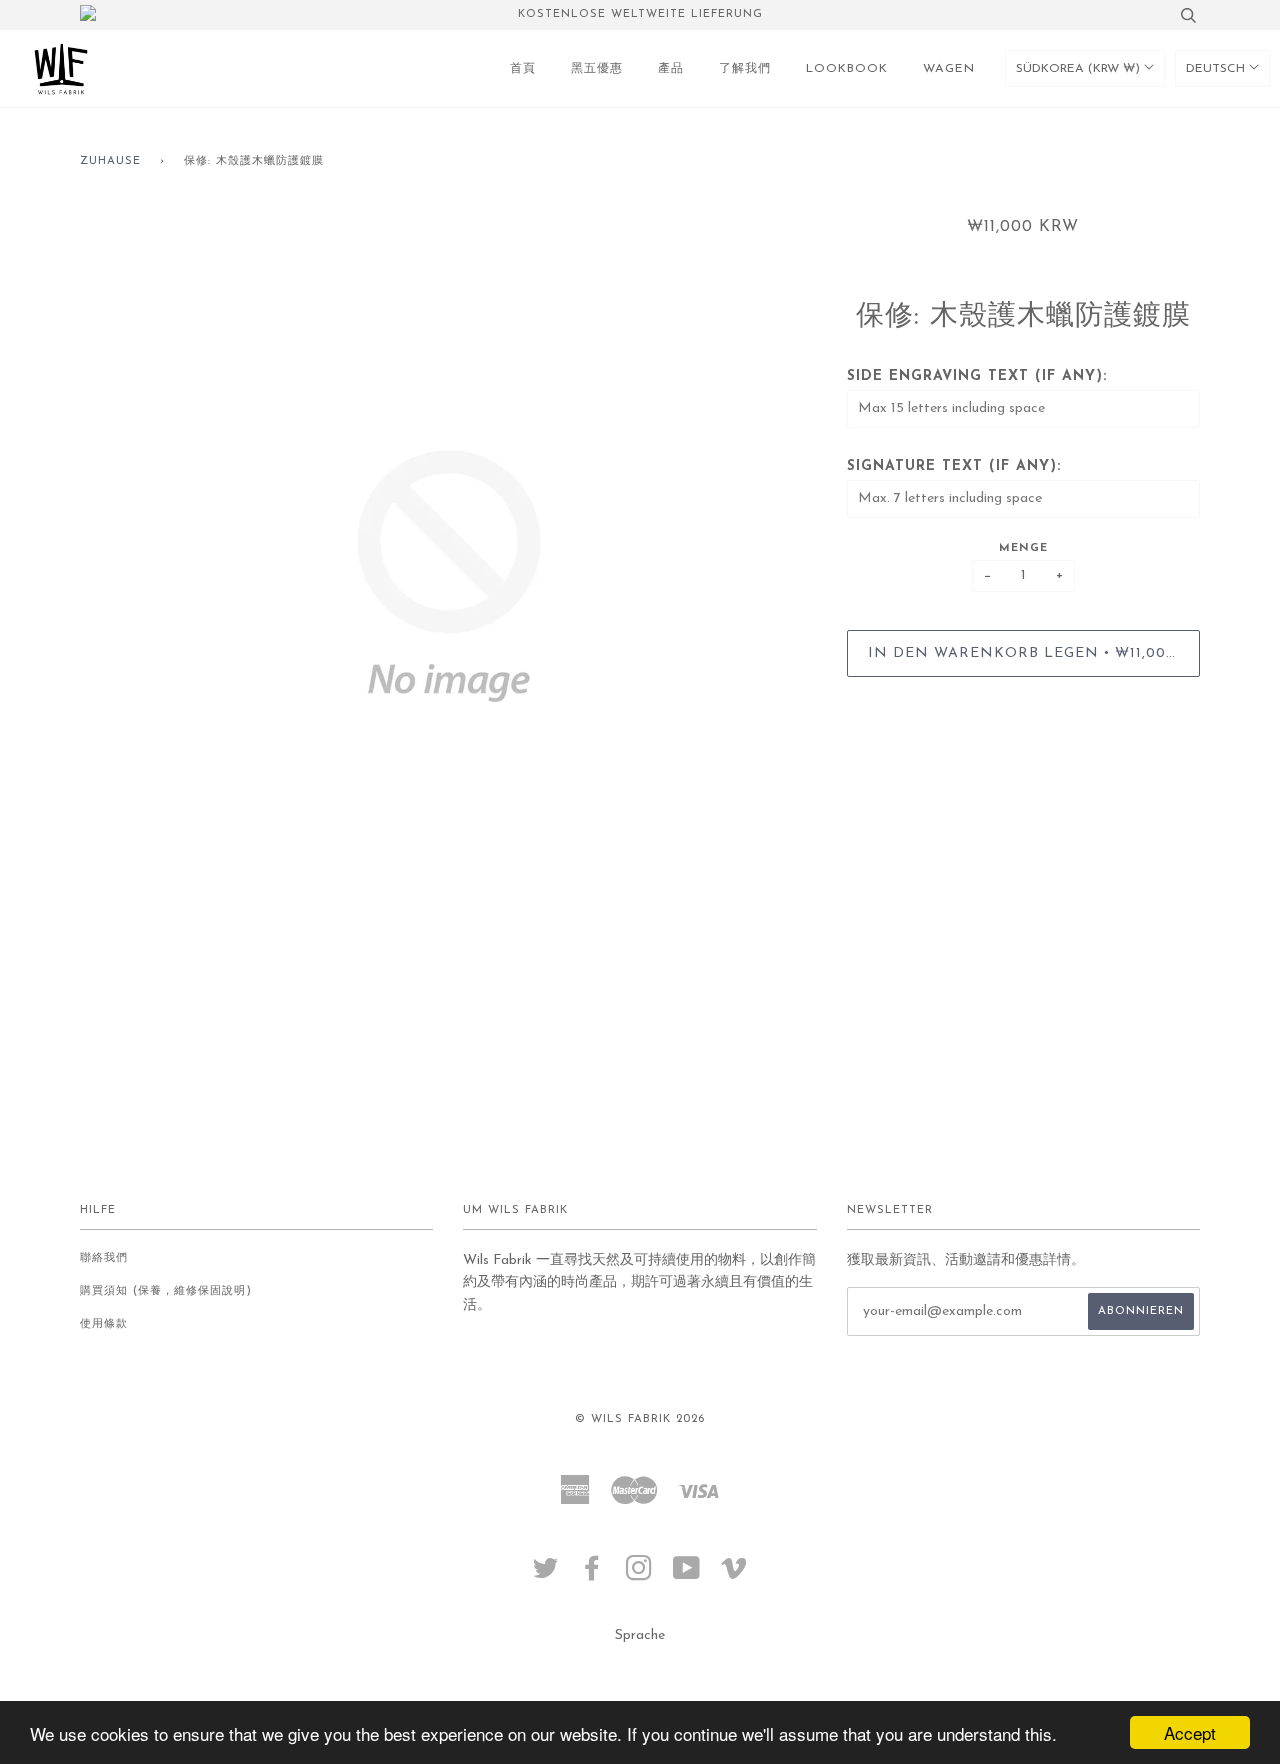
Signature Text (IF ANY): (954, 466)
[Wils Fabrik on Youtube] (687, 1575)
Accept (1190, 1732)
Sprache (640, 1635)
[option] (448, 576)
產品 (671, 69)
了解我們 (745, 69)
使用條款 (104, 1324)
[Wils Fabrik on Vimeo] (734, 1575)
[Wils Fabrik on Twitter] (546, 1575)
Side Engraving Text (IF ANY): (977, 376)
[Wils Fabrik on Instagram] (639, 1575)
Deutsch (1217, 69)
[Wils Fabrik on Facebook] (592, 1575)
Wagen (949, 69)
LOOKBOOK (847, 69)
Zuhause (110, 161)
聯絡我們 (104, 1258)
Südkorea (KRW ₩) (1080, 69)
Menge (1023, 548)
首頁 (523, 69)
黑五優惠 (597, 69)
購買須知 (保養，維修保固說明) (166, 1291)
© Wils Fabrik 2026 (640, 1419)
